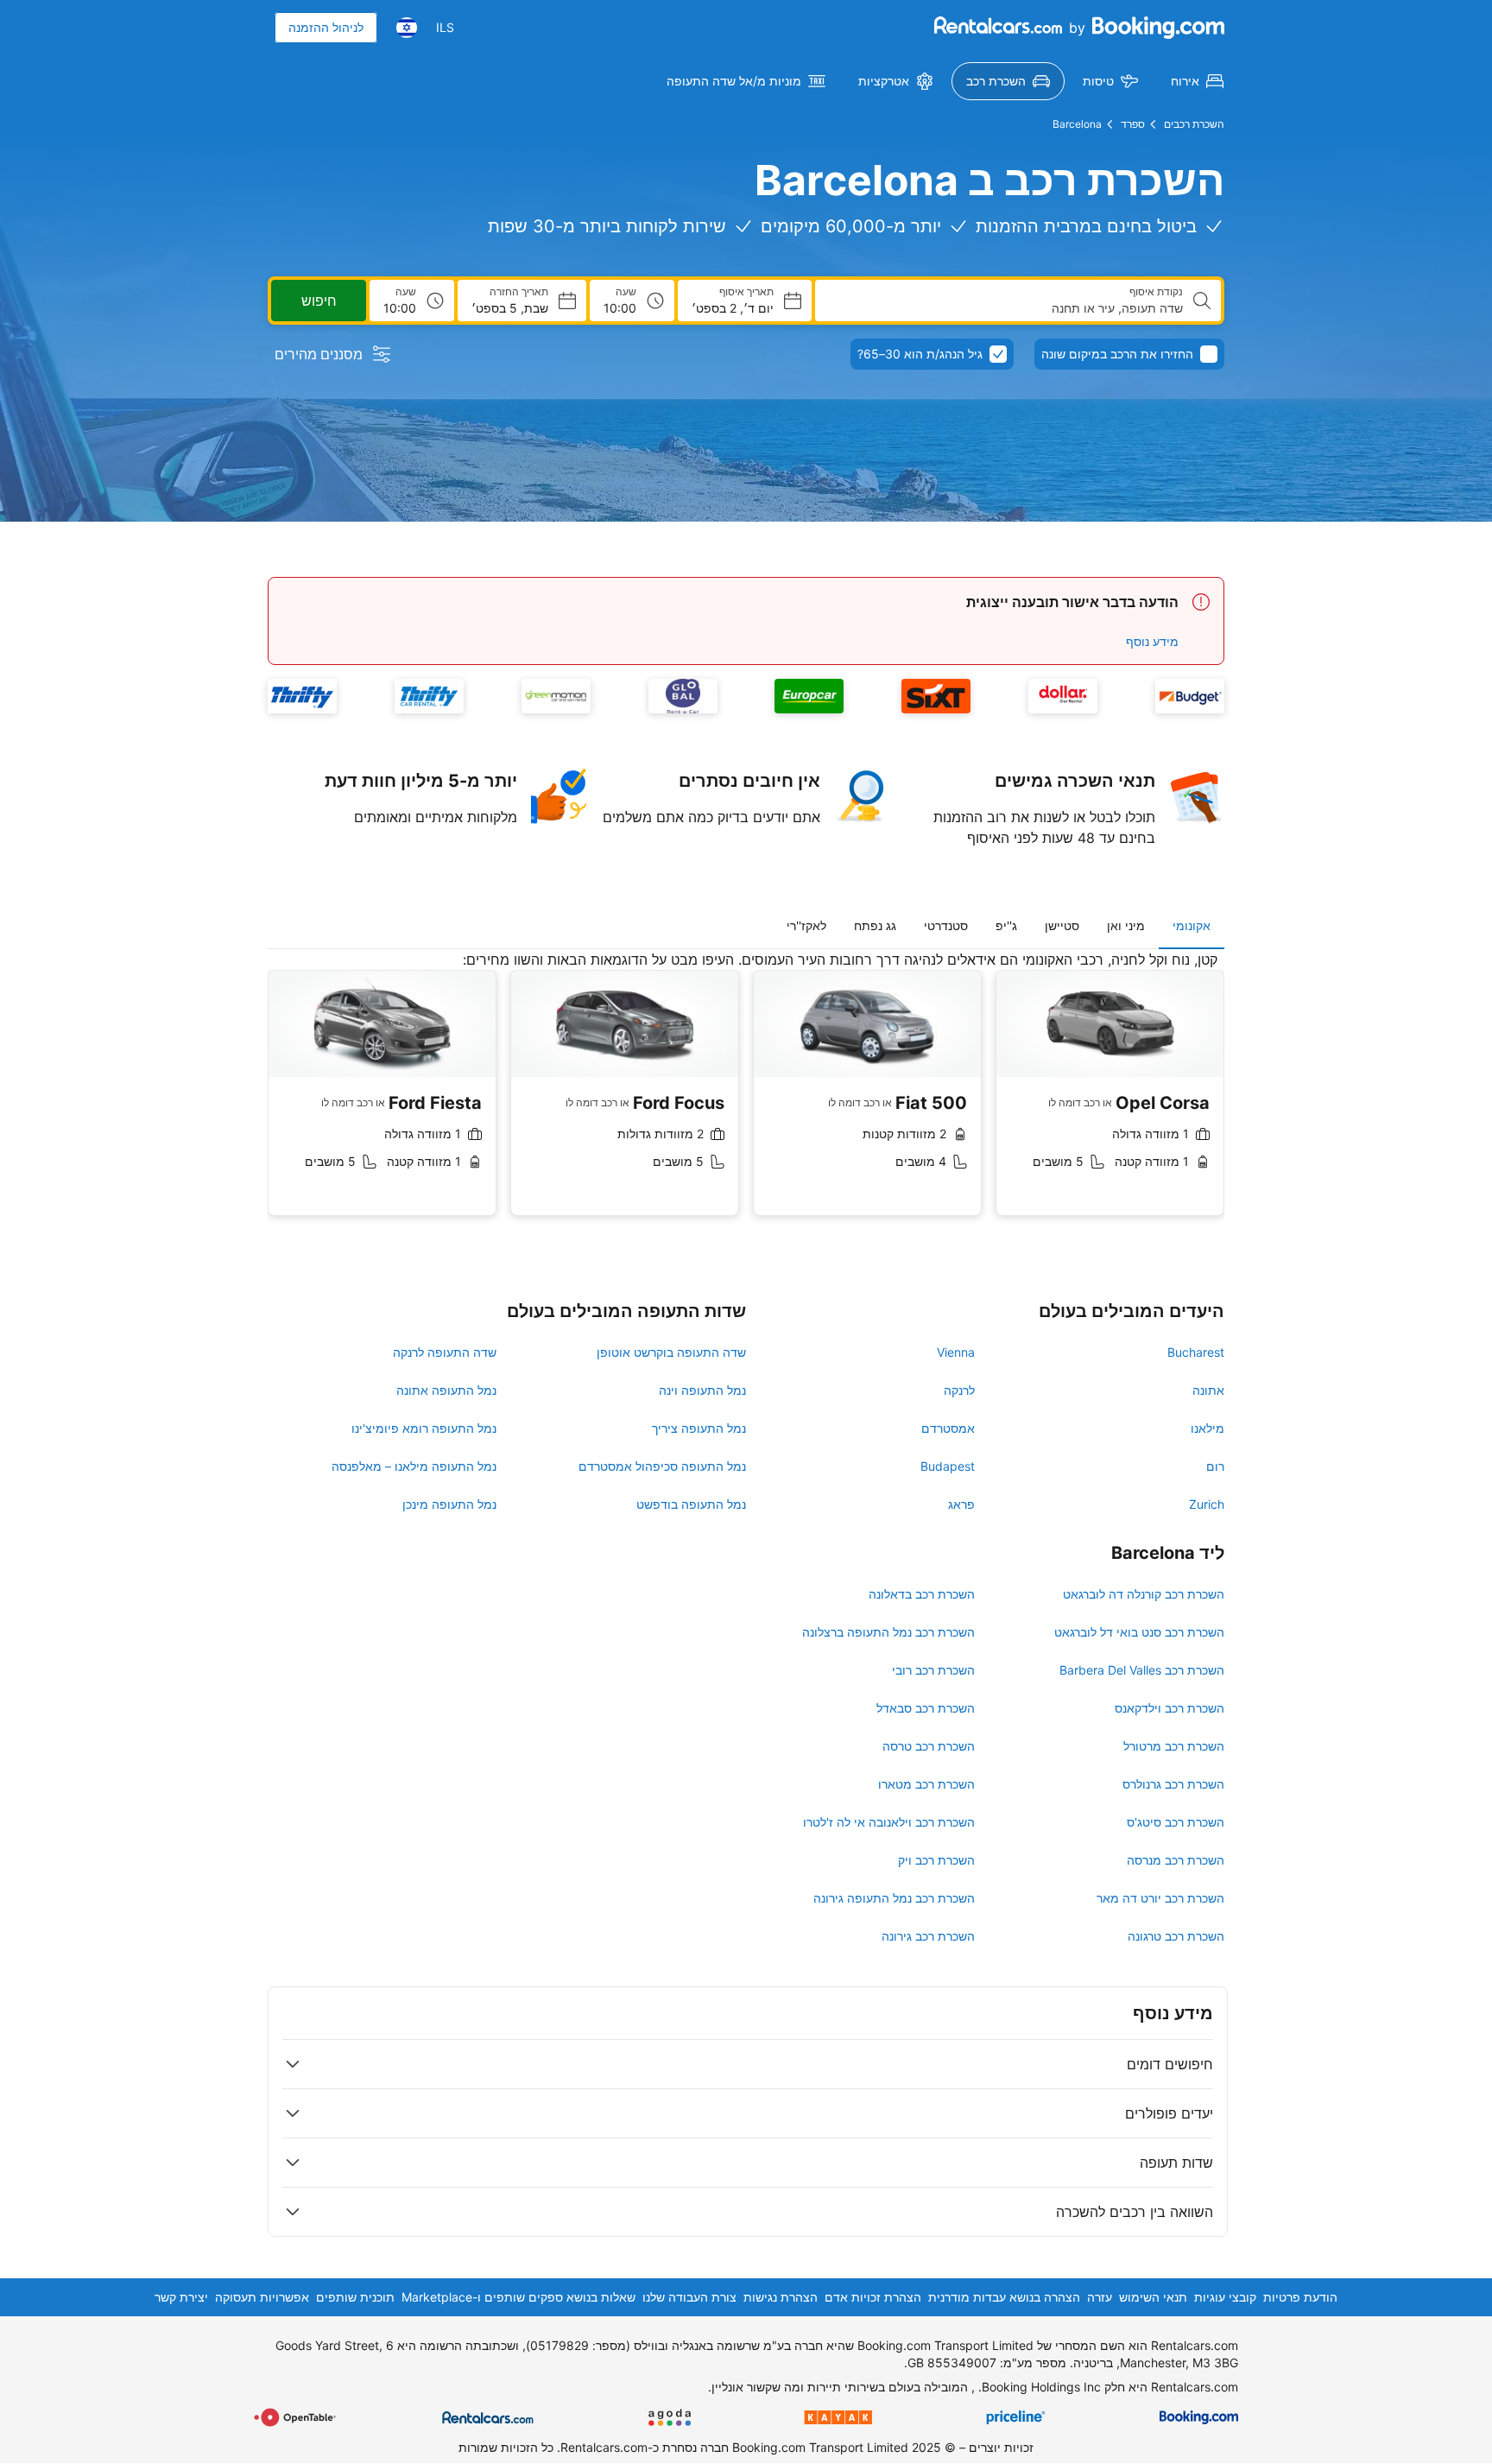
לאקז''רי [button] (806, 925)
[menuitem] (1197, 81)
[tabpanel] (746, 1096)
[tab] (1192, 926)
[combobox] (1006, 308)
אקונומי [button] (1192, 925)
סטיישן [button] (1062, 925)
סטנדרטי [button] (946, 925)
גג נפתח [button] (875, 925)
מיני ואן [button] (1126, 925)
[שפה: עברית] (407, 28)
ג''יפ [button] (1006, 925)
